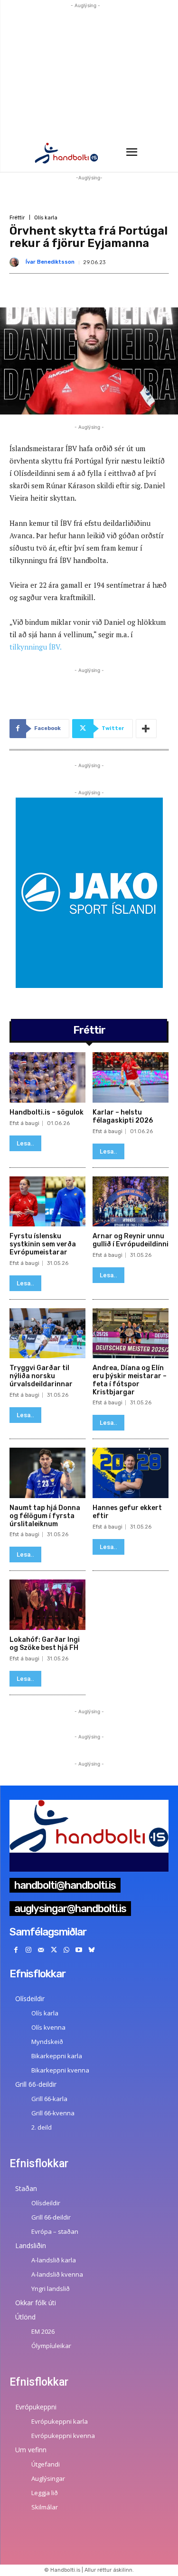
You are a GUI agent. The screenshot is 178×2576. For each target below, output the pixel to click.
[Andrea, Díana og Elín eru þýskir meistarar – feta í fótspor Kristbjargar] (131, 1333)
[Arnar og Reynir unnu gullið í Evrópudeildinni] (131, 1202)
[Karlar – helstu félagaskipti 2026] (131, 1077)
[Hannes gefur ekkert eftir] (131, 1473)
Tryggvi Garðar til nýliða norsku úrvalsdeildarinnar (41, 1376)
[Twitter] (54, 1950)
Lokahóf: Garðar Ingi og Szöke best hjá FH (45, 1644)
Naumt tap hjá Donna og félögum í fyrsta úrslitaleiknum (45, 1516)
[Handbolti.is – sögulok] (47, 1077)
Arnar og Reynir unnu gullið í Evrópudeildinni (131, 1240)
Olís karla (46, 218)
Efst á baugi (24, 1123)
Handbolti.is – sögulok (47, 1112)
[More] (146, 729)
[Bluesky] (92, 1950)
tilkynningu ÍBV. (36, 647)
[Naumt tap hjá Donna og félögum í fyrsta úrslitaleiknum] (47, 1473)
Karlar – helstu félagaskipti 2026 (123, 1116)
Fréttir (17, 218)
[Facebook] (16, 1950)
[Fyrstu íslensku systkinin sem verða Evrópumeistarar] (47, 1202)
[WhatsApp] (66, 1950)
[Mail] (41, 1950)
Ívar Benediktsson (50, 262)
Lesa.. (25, 1143)
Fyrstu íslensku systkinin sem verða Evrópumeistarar (43, 1244)
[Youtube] (79, 1950)
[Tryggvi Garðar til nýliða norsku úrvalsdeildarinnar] (47, 1333)
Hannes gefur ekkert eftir (127, 1512)
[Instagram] (29, 1950)
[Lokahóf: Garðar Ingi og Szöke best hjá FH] (47, 1605)
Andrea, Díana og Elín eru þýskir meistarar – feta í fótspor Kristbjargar (130, 1380)
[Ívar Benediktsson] (16, 262)
